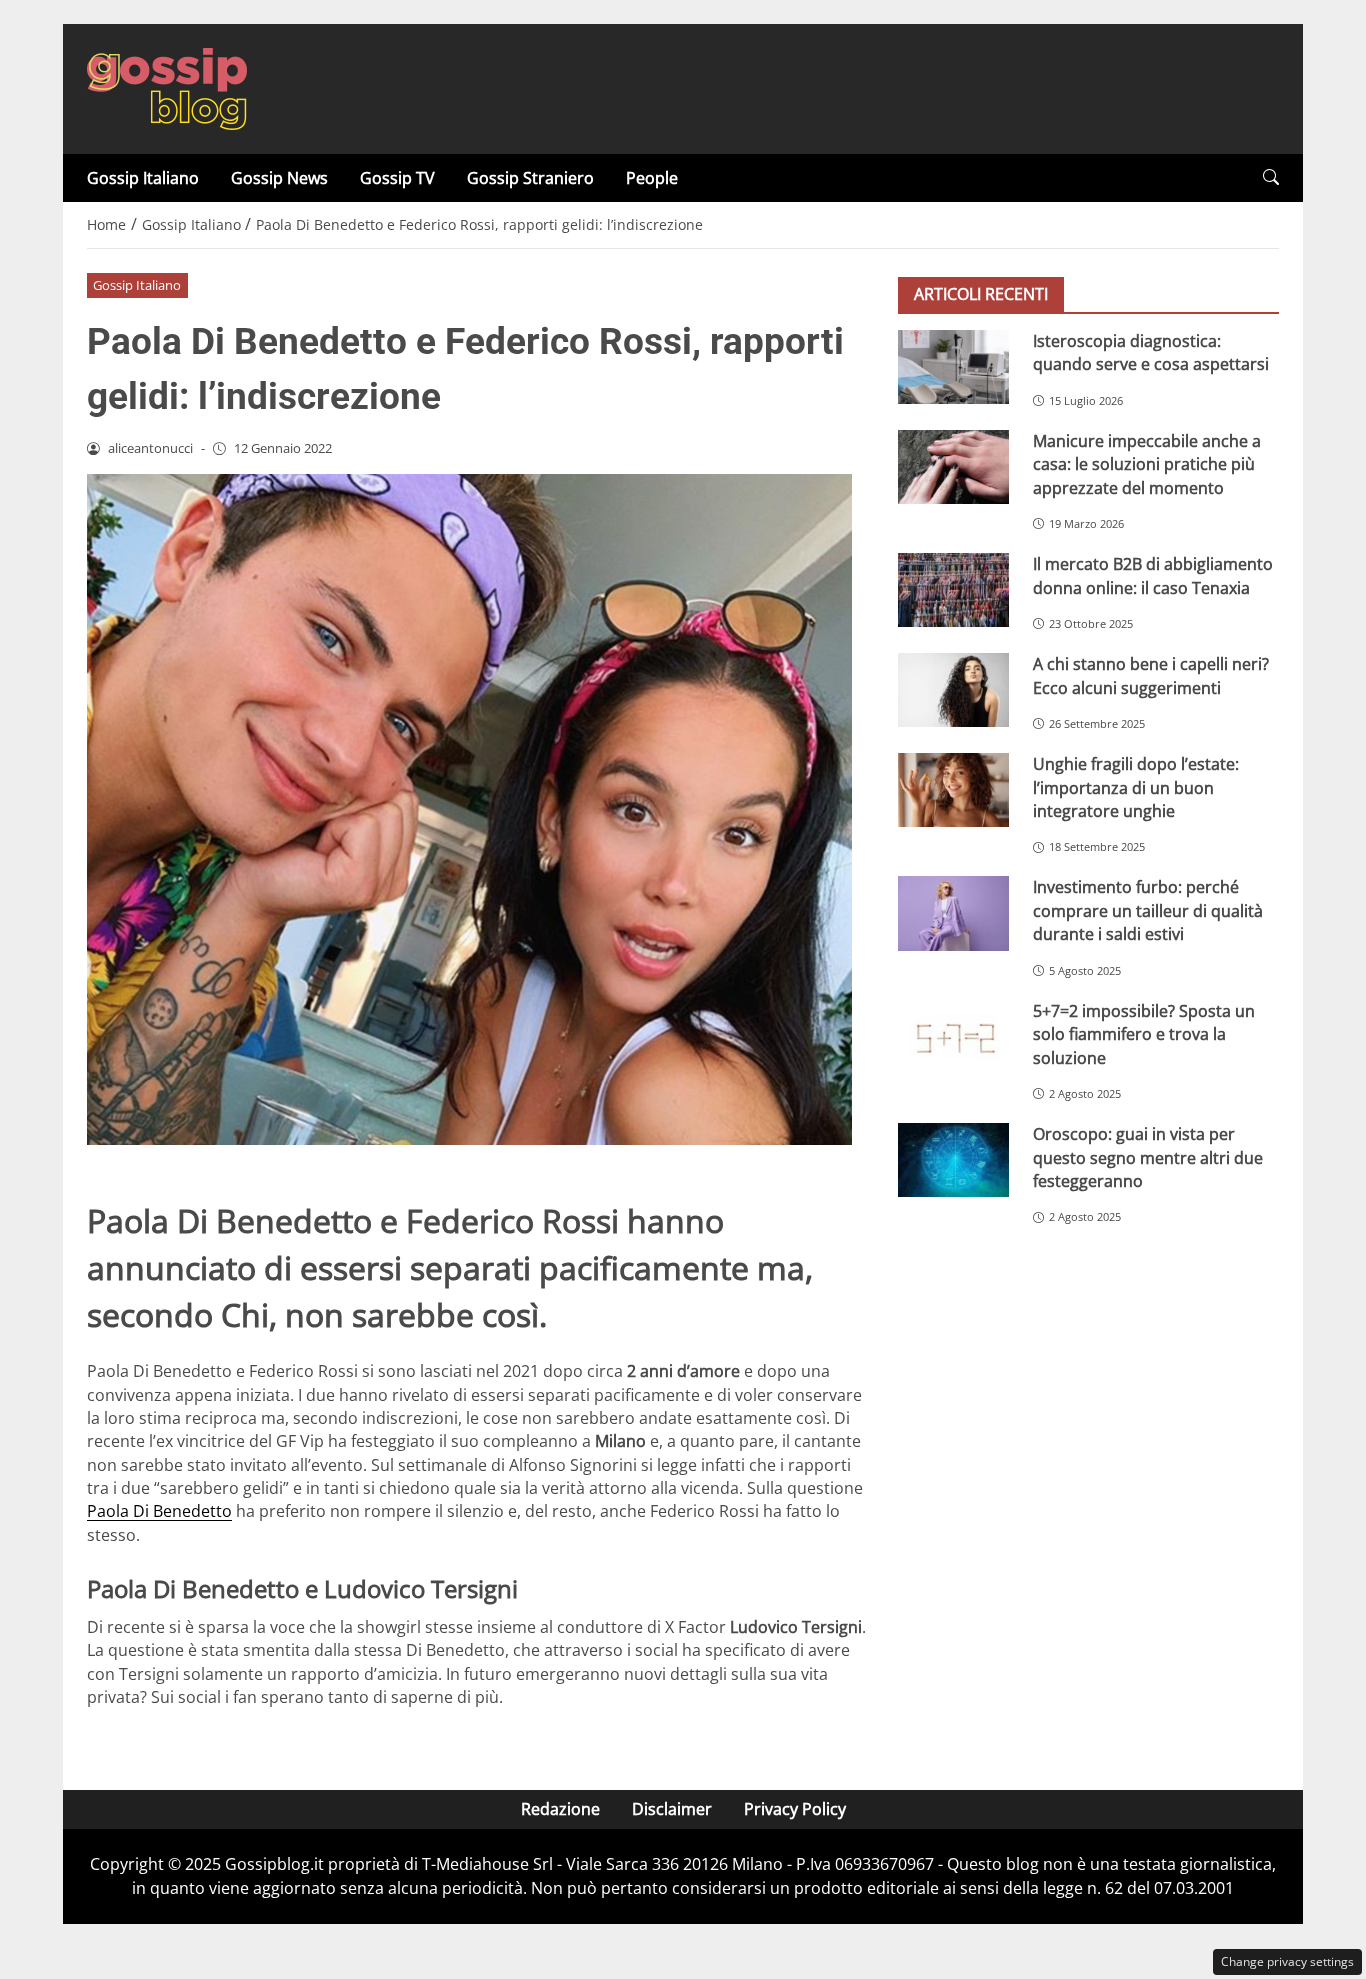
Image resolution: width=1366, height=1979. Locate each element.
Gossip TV (397, 178)
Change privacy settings (1287, 1961)
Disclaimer (672, 1809)
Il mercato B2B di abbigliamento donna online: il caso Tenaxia (1153, 575)
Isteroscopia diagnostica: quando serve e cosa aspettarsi (1151, 352)
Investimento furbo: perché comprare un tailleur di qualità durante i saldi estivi (1148, 911)
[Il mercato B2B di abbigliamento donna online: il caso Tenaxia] (953, 590)
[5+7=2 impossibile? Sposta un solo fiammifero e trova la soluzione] (953, 1037)
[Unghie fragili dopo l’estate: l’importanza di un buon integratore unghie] (953, 790)
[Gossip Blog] (167, 87)
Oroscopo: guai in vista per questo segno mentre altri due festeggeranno (1148, 1157)
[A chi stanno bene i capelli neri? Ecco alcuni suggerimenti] (953, 690)
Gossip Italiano (143, 178)
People (652, 178)
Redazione (560, 1809)
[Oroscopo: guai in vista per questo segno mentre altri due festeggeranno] (953, 1160)
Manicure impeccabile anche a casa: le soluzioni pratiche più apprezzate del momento (1147, 464)
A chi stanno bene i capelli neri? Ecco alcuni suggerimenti (1151, 675)
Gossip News (279, 178)
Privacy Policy (795, 1809)
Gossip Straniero (530, 178)
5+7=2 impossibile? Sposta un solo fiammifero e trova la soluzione (1144, 1034)
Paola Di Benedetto (159, 1511)
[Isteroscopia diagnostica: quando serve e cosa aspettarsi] (953, 367)
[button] (1271, 177)
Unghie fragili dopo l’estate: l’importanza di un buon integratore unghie (1136, 787)
